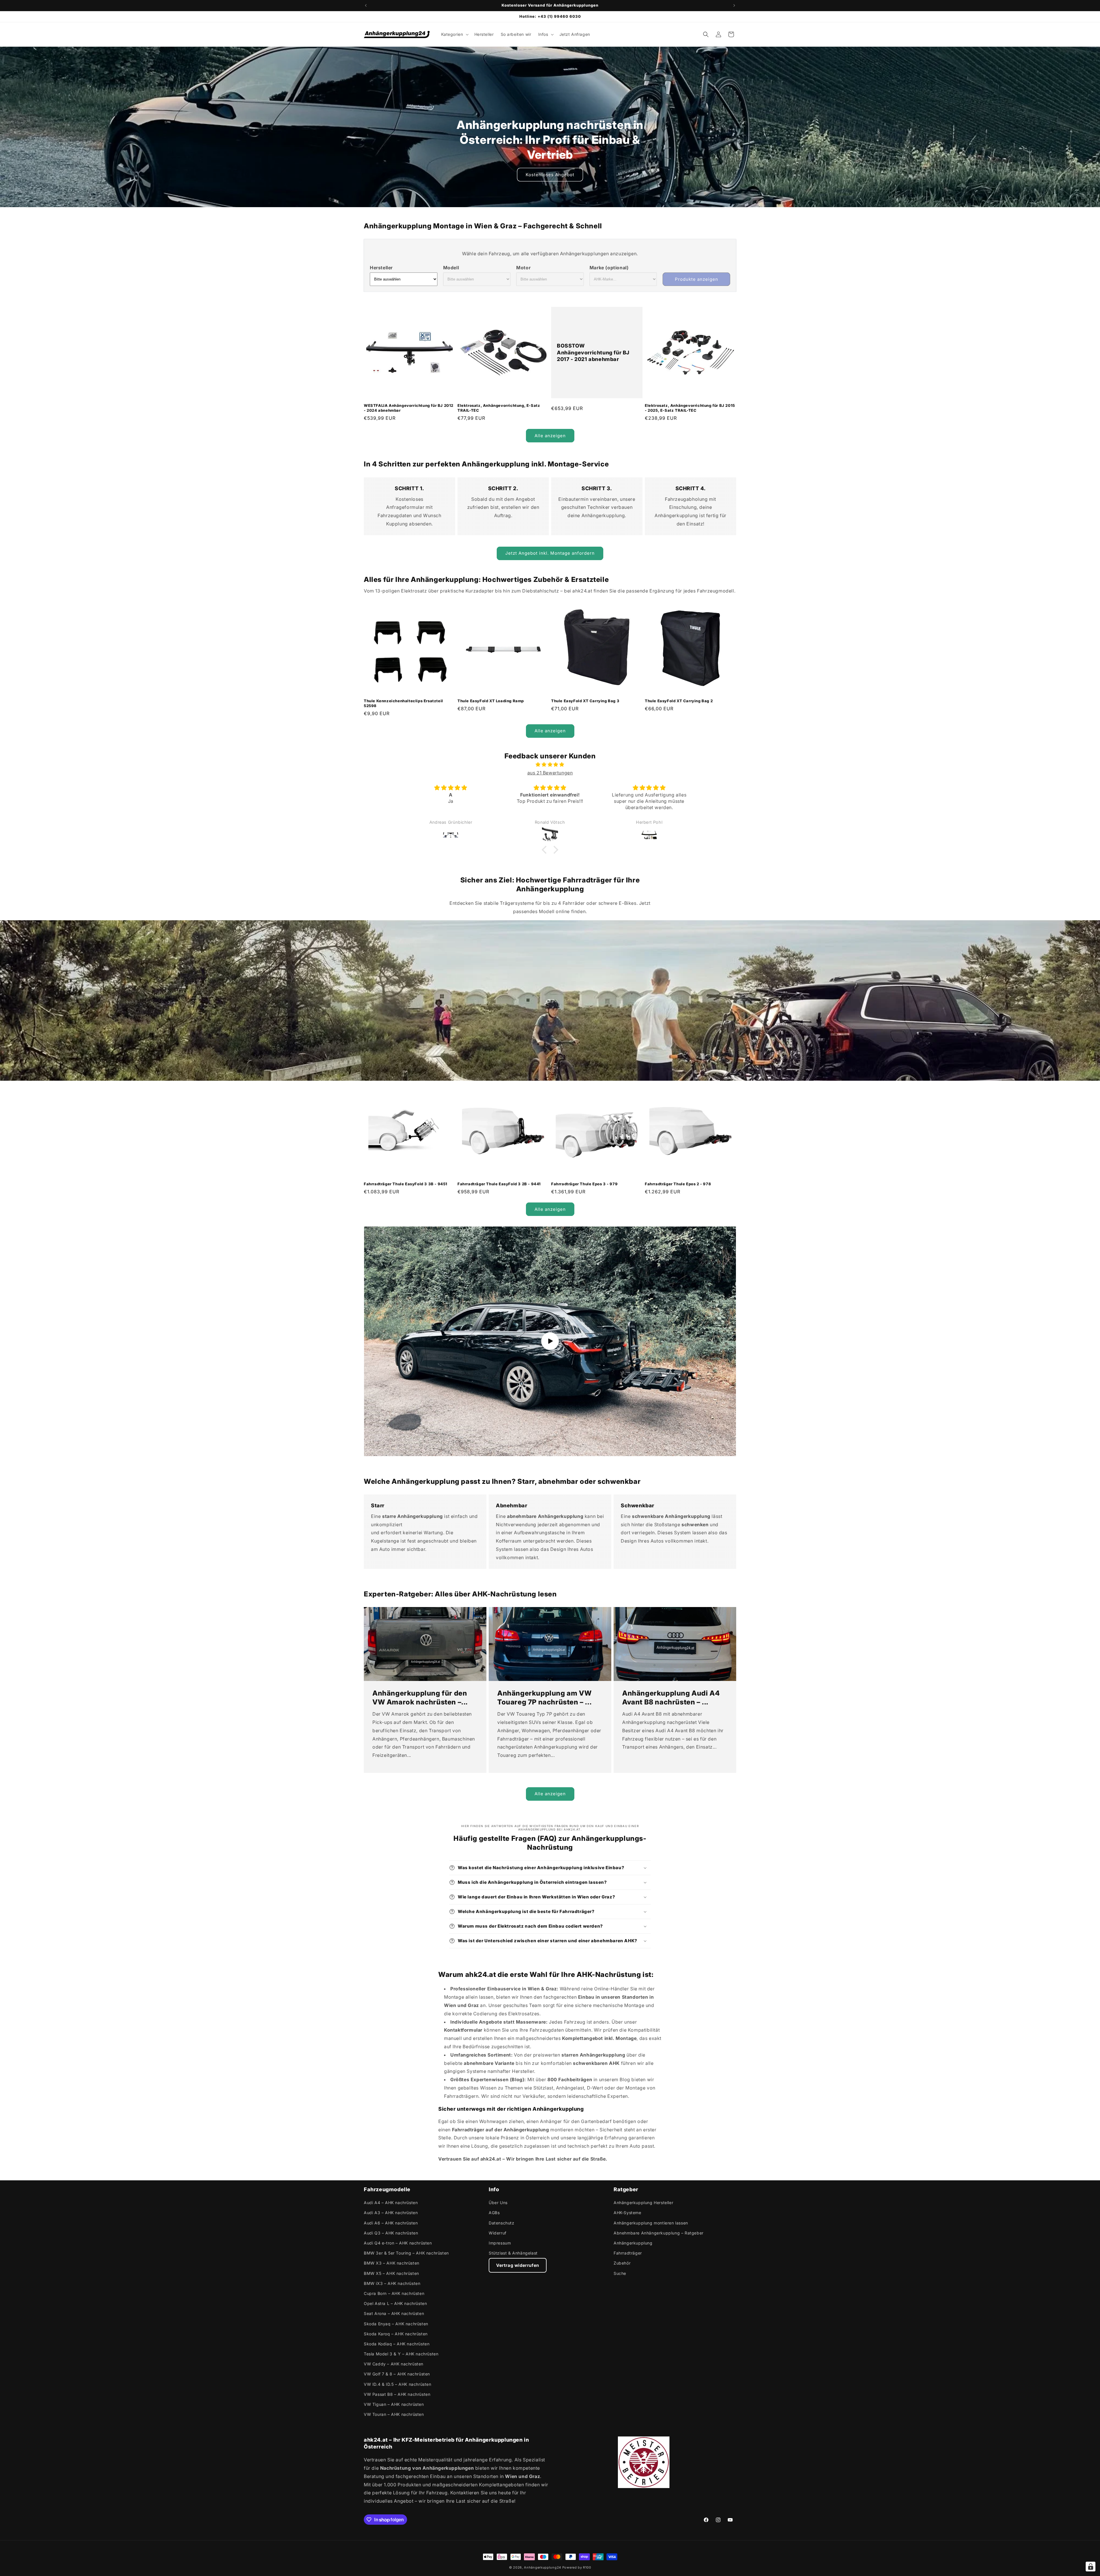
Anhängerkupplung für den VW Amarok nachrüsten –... (420, 1698)
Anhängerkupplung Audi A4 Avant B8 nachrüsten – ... (671, 1698)
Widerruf (498, 2233)
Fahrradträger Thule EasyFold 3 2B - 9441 (499, 1184)
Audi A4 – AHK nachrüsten (391, 2203)
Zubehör (622, 2263)
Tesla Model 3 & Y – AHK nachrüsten (401, 2354)
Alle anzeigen (550, 436)
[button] (454, 34)
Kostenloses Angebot (550, 175)
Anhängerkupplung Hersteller (643, 2203)
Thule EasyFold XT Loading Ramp (491, 701)
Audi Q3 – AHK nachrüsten (391, 2233)
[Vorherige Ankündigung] (366, 5)
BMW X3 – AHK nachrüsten (392, 2263)
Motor (523, 268)
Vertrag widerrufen (518, 2265)
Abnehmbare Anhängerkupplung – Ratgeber (659, 2233)
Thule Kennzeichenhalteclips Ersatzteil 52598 (403, 703)
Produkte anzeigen (697, 279)
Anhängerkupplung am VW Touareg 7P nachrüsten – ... (544, 1698)
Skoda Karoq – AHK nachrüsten (396, 2334)
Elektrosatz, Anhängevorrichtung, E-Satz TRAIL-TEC (499, 408)
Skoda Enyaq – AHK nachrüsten (396, 2324)
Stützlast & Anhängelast (513, 2253)
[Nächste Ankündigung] (734, 5)
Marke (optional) (609, 268)
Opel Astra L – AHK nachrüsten (395, 2303)
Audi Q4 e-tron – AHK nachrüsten (398, 2243)
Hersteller (381, 268)
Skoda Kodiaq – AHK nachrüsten (397, 2344)
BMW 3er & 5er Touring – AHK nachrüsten (406, 2253)
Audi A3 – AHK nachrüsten (391, 2213)
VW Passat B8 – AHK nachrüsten (397, 2394)
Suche (620, 2273)
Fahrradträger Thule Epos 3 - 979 (584, 1184)
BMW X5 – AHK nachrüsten (391, 2273)
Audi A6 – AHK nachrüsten (391, 2223)
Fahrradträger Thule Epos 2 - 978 (678, 1184)
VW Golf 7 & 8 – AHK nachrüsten (397, 2374)
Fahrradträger (628, 2253)
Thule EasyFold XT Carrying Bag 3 (585, 701)
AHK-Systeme (627, 2213)
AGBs (494, 2213)
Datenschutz (502, 2223)
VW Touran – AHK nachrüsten (394, 2414)
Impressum (500, 2243)
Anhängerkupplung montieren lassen (651, 2223)
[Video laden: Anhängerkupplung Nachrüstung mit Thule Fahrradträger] (550, 1341)
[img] (550, 765)
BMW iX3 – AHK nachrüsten (392, 2283)
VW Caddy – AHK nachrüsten (394, 2364)
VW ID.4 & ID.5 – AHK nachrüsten (398, 2384)
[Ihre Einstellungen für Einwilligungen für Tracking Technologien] (1091, 2567)
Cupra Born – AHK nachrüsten (394, 2293)
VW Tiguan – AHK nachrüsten (394, 2404)
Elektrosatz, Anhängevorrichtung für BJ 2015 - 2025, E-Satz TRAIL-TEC (690, 408)
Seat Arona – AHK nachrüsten (394, 2313)
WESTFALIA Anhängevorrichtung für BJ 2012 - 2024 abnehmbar (409, 408)
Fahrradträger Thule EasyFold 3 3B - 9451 (406, 1184)
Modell (451, 268)
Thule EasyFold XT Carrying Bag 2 (679, 701)
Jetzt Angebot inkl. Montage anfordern (550, 553)
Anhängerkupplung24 (543, 2567)
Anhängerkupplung (633, 2243)
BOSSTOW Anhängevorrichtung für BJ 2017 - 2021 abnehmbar (593, 353)
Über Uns (498, 2203)
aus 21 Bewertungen (550, 773)
